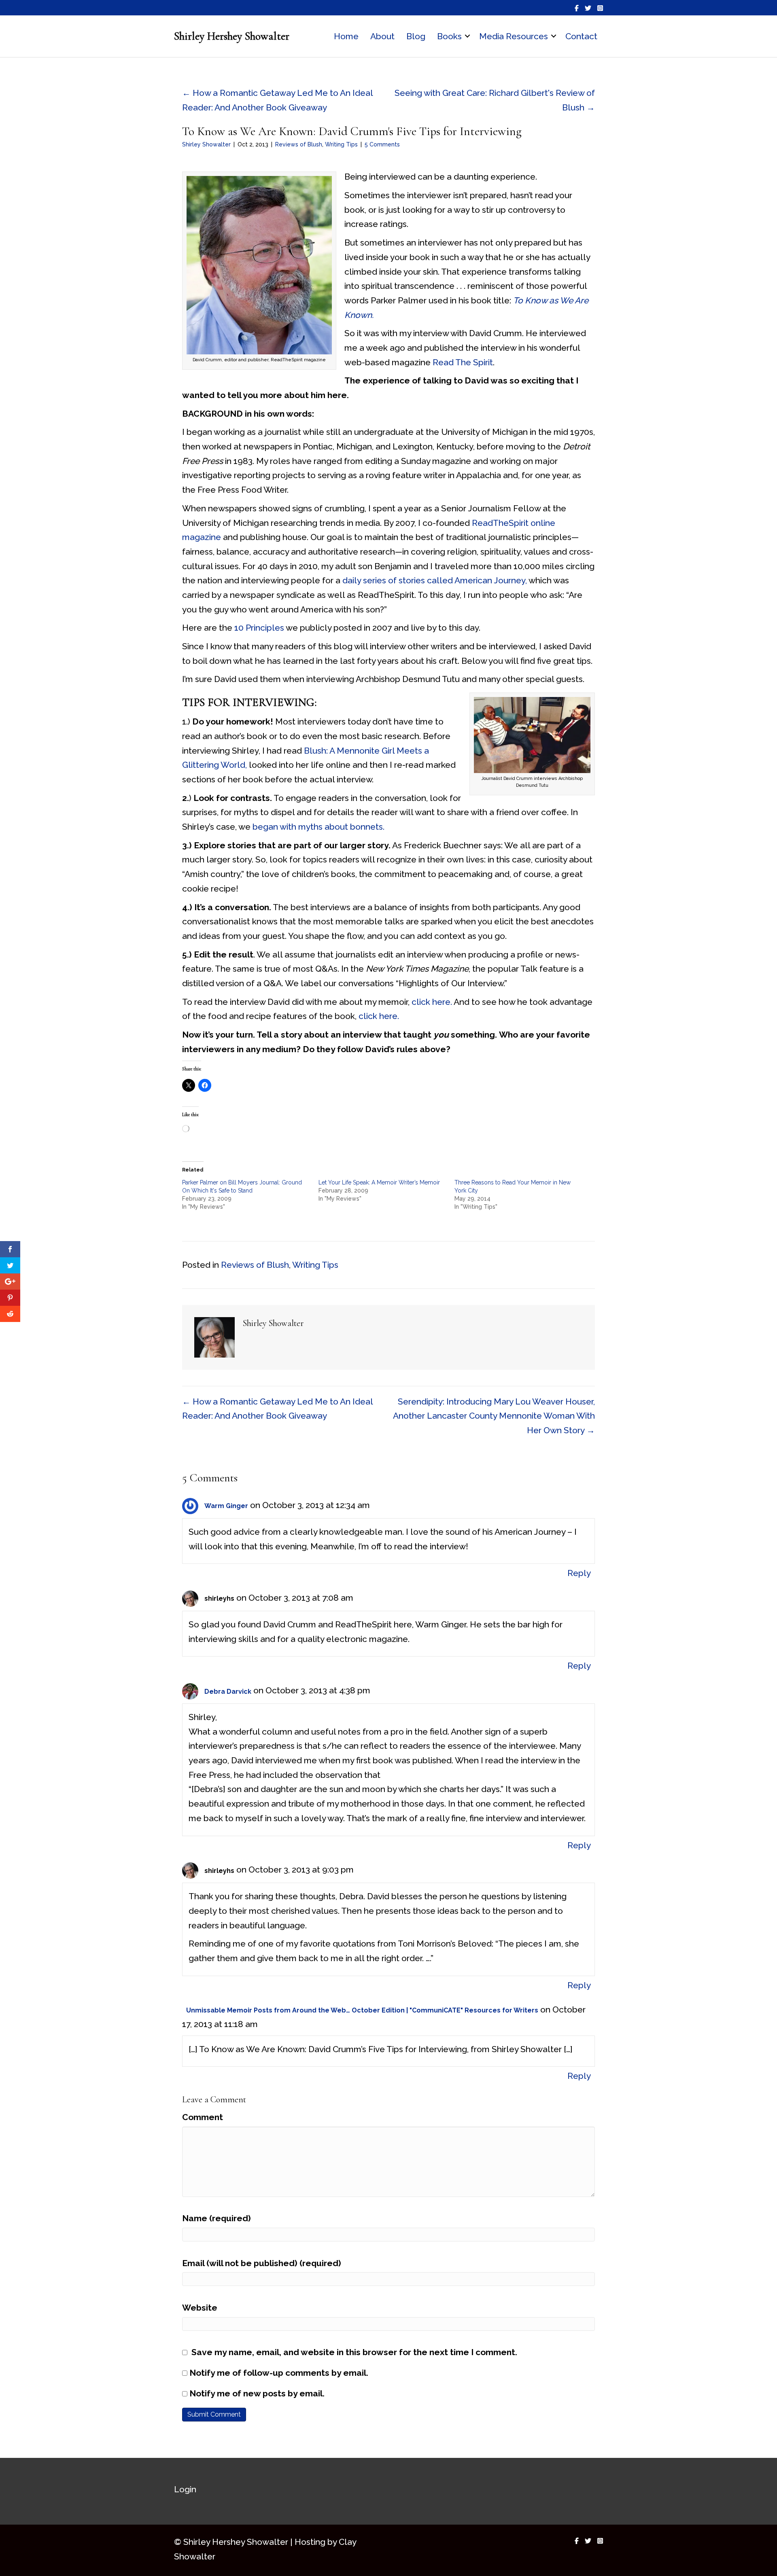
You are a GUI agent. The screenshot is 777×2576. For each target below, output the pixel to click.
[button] (467, 36)
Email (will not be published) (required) (262, 2263)
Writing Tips (341, 144)
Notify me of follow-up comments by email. (279, 2373)
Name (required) (217, 2218)
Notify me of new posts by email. (257, 2393)
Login (185, 2489)
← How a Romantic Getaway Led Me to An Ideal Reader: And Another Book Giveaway (277, 100)
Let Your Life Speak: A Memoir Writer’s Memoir (379, 1182)
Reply (579, 1573)
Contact (581, 36)
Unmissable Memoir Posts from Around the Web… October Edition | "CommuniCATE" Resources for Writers (362, 2010)
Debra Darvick (228, 1692)
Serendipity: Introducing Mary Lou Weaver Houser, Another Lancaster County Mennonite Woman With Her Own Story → (494, 1416)
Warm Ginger (226, 1506)
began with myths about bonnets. (318, 827)
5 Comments (382, 144)
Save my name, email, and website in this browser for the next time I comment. (354, 2352)
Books (449, 36)
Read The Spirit (463, 362)
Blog (416, 36)
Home (346, 36)
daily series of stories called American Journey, (435, 580)
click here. (431, 1002)
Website (200, 2308)
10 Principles (259, 628)
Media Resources (514, 36)
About (382, 36)
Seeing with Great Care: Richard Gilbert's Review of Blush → (495, 100)
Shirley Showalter (206, 144)
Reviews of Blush (299, 144)
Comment (203, 2117)
